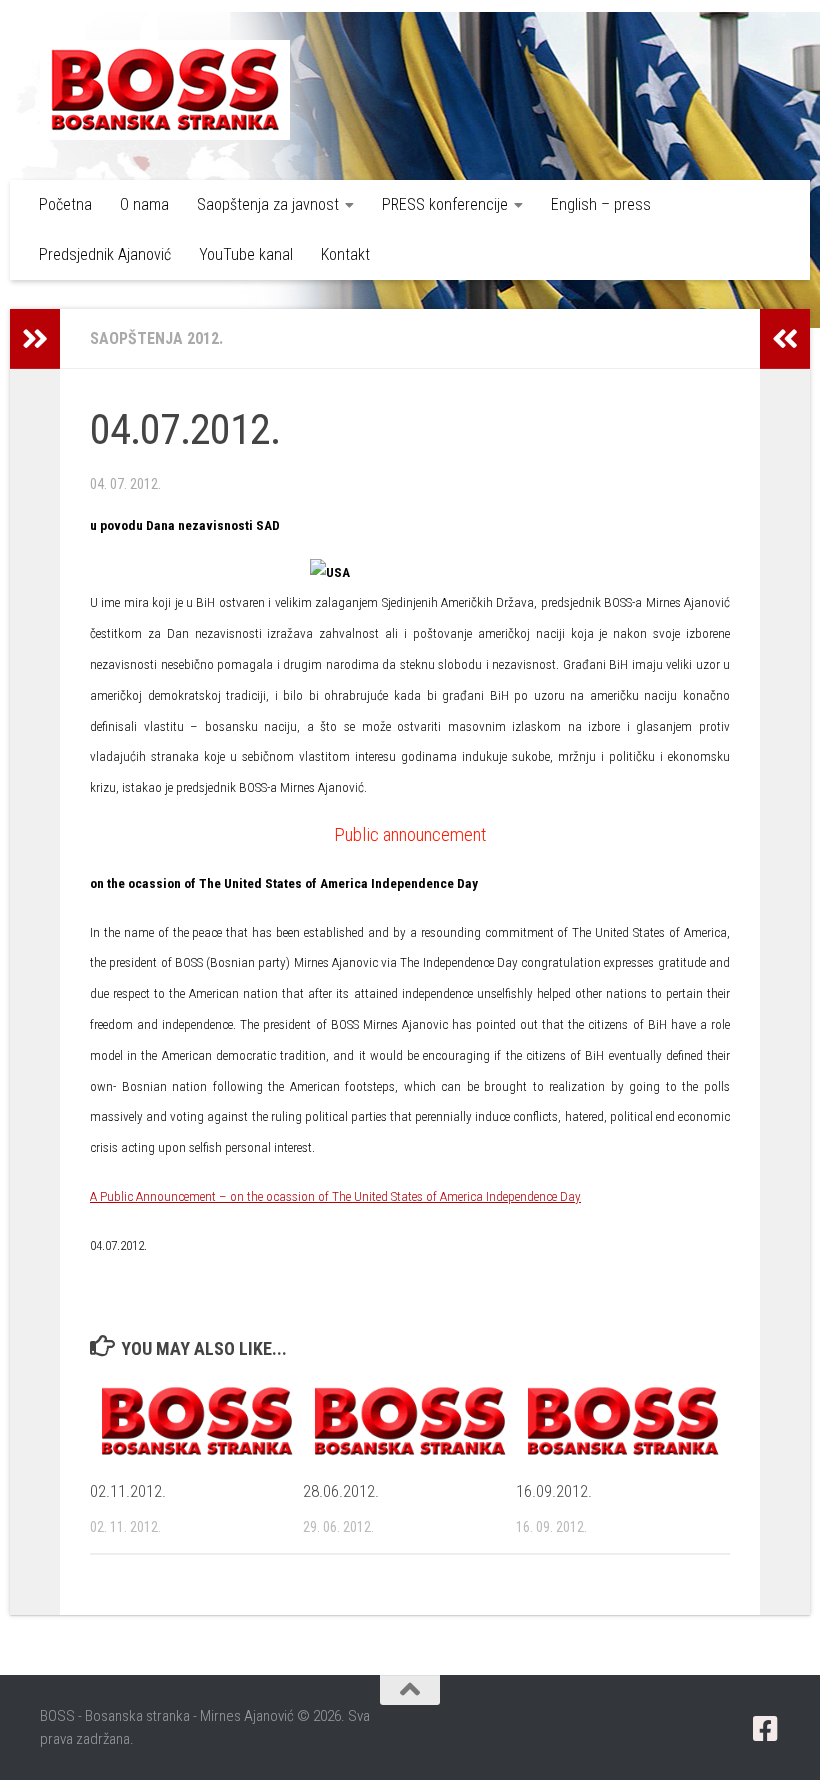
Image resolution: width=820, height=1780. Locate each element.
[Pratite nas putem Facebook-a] (766, 1729)
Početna (65, 204)
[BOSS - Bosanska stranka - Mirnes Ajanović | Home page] (165, 90)
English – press (601, 204)
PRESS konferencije (445, 204)
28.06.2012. (341, 1491)
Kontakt (345, 254)
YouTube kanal (246, 254)
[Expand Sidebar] (35, 339)
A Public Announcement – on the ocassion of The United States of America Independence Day (335, 1196)
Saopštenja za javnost (268, 204)
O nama (144, 204)
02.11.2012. (128, 1491)
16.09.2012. (554, 1491)
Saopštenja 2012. (156, 338)
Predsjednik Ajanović (105, 254)
